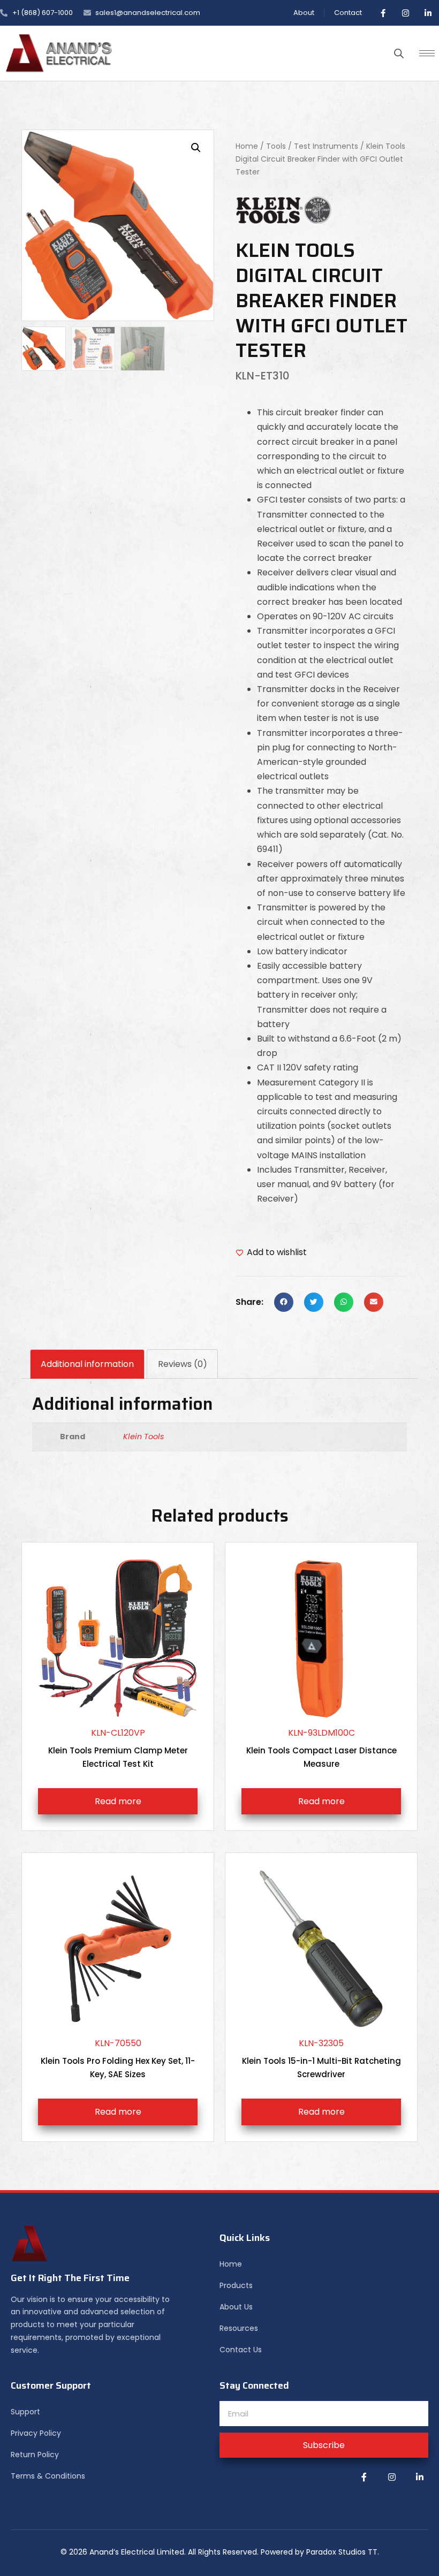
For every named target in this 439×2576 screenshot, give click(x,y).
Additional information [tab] (87, 1364)
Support (25, 2412)
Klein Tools (144, 1437)
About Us (236, 2307)
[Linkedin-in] (428, 13)
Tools (276, 146)
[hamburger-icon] (427, 53)
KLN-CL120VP (118, 1748)
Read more (118, 1801)
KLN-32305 (321, 2058)
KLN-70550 (118, 2058)
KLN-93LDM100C (321, 1748)
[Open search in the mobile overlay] (399, 54)
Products (236, 2285)
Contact (348, 13)
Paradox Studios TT (342, 2552)
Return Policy (35, 2455)
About (304, 13)
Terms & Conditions (48, 2476)
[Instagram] (405, 13)
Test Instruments (326, 146)
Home (247, 146)
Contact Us (241, 2350)
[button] (196, 148)
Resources (239, 2328)
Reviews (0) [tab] (183, 1364)
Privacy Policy (36, 2433)
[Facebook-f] (383, 13)
